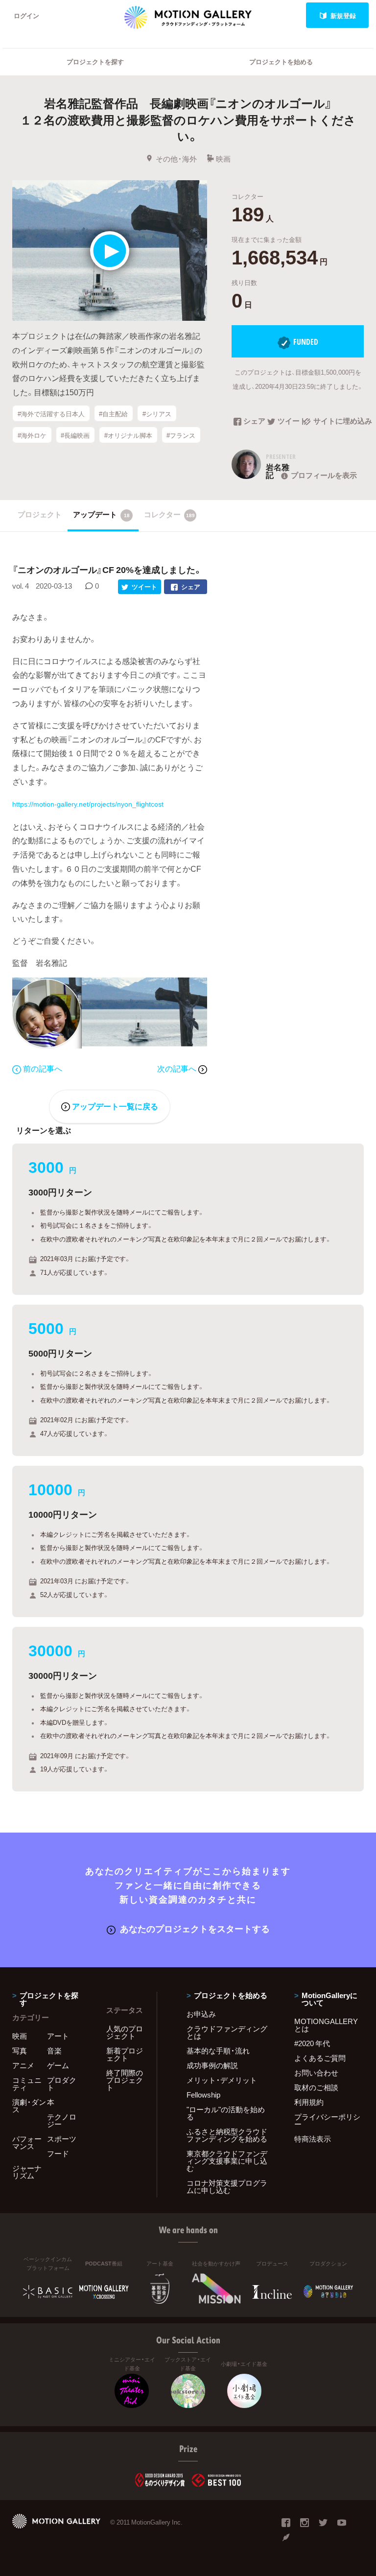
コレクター (169, 514)
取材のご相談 (316, 2087)
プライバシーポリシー (327, 2120)
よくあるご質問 (320, 2058)
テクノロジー (62, 2120)
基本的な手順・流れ (218, 2051)
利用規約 (309, 2102)
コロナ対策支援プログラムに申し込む (227, 2186)
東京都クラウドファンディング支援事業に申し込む (227, 2161)
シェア (254, 422)
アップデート (101, 514)
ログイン (26, 15)
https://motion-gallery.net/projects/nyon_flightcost (88, 804)
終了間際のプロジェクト (125, 2080)
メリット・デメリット (222, 2080)
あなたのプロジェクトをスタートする (195, 1928)
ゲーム (58, 2065)
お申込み (201, 2014)
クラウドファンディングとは (227, 2032)
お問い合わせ (316, 2073)
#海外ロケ (32, 435)
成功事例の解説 (212, 2065)
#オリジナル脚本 (128, 435)
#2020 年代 (312, 2043)
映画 (223, 159)
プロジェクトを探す (95, 61)
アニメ (23, 2065)
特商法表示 (313, 2139)
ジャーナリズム (27, 2172)
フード (58, 2153)
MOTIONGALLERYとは (326, 2025)
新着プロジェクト (125, 2054)
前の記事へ (43, 1068)
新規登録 (343, 15)
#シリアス (157, 414)
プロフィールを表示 (324, 475)
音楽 (54, 2051)
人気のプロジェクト (125, 2032)
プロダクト (62, 2084)
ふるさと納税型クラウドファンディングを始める (227, 2135)
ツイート (290, 422)
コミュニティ (27, 2084)
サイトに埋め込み (339, 422)
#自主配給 (113, 414)
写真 (20, 2051)
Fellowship (203, 2095)
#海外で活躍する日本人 (51, 414)
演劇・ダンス (29, 2106)
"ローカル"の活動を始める (226, 2113)
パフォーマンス (27, 2142)
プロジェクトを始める (281, 61)
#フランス (181, 435)
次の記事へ (178, 1068)
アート (58, 2036)
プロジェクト (40, 514)
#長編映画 (75, 435)
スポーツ (62, 2139)
